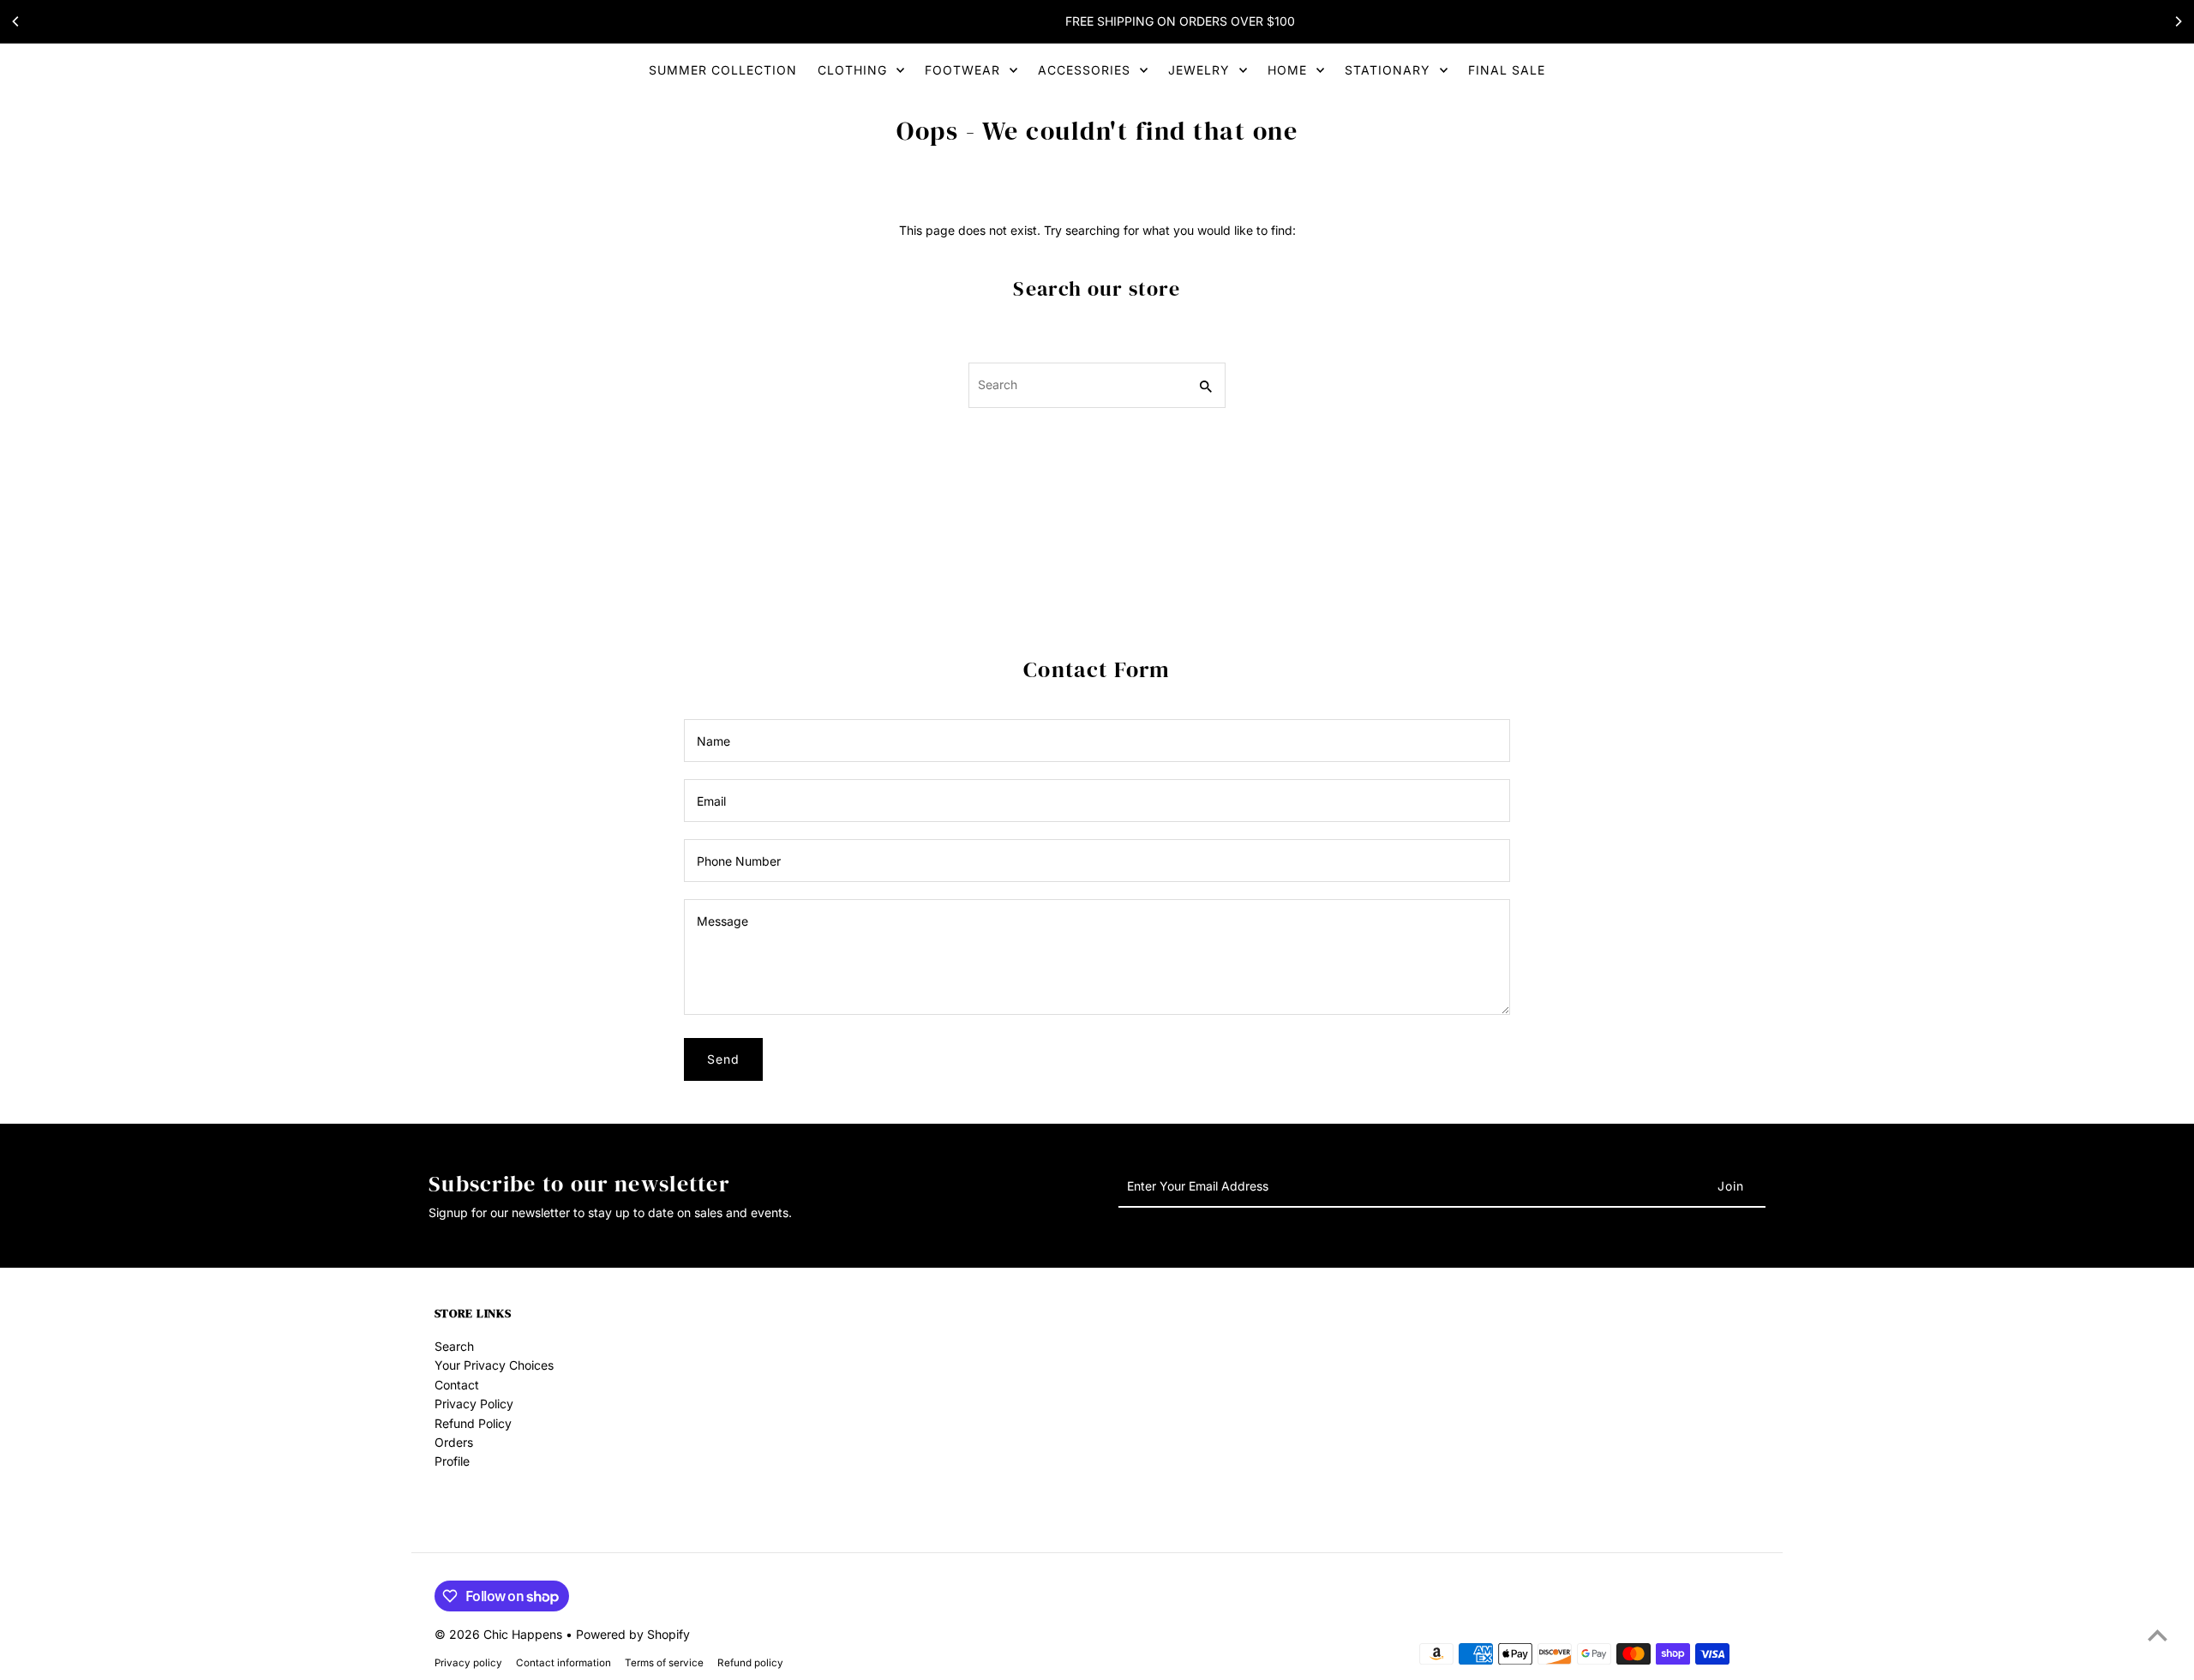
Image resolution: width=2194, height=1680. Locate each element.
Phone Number (739, 861)
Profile (452, 1461)
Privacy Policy (474, 1404)
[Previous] (16, 21)
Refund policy (750, 1663)
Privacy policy (468, 1663)
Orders (454, 1442)
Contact (457, 1385)
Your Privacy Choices (494, 1365)
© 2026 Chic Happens (500, 1634)
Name (713, 741)
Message (722, 921)
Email (711, 801)
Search (454, 1346)
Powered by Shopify (633, 1634)
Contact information (563, 1663)
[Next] (2178, 21)
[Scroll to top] (2158, 1635)
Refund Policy (473, 1423)
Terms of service (664, 1663)
